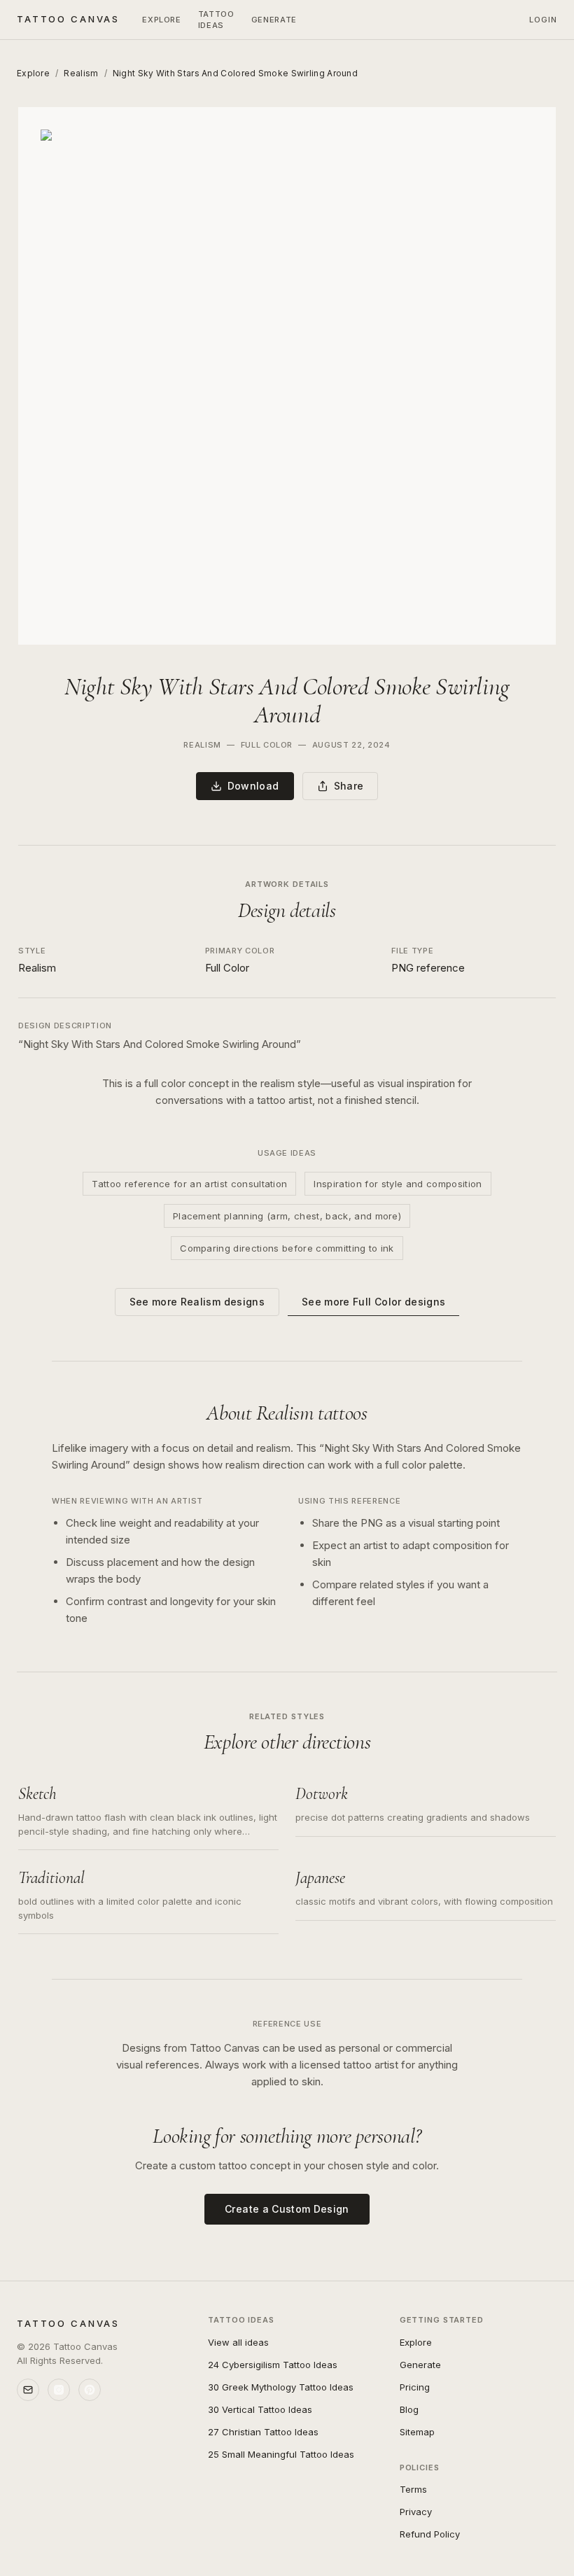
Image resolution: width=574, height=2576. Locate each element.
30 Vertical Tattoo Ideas (260, 2409)
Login (544, 20)
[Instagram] (59, 2390)
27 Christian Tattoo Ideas (263, 2432)
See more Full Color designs (373, 1302)
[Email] (28, 2390)
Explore (162, 20)
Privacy (416, 2512)
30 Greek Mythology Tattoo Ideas (281, 2387)
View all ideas (238, 2342)
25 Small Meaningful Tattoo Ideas (281, 2454)
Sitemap (417, 2432)
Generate (274, 20)
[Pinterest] (90, 2390)
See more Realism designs (197, 1302)
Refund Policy (430, 2534)
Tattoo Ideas (216, 20)
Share (349, 786)
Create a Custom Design (287, 2209)
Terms (413, 2489)
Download (253, 786)
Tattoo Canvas (68, 19)
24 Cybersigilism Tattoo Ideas (273, 2365)
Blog (409, 2409)
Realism (81, 73)
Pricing (415, 2387)
